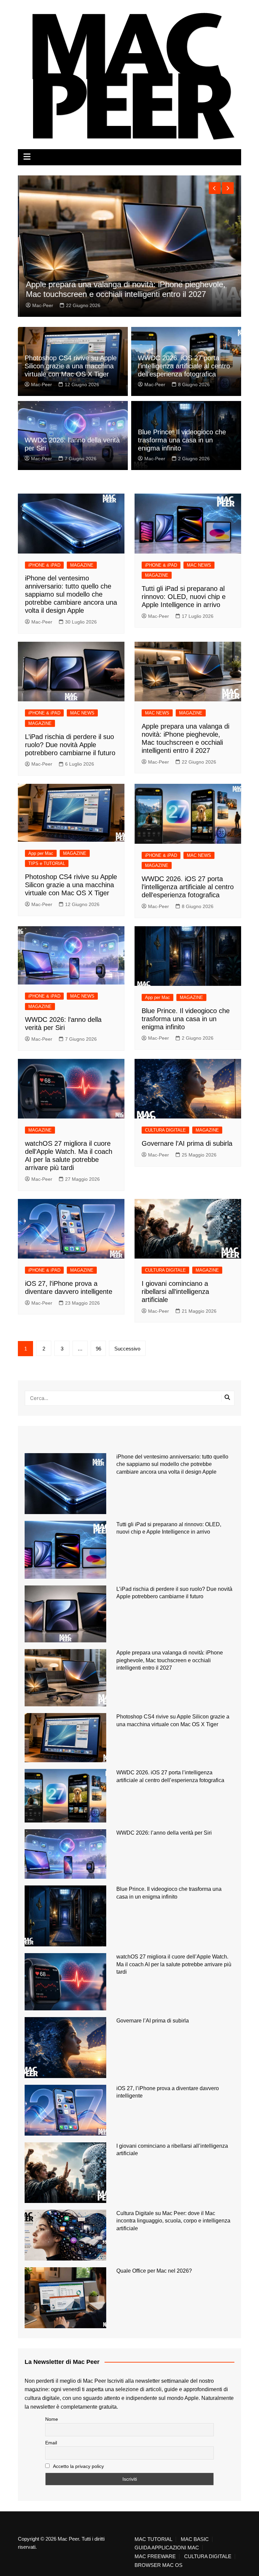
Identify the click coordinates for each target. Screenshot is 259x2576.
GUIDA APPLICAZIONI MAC (167, 2548)
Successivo (127, 1349)
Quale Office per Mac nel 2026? (154, 2271)
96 (98, 1349)
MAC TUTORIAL (153, 2539)
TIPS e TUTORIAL (47, 863)
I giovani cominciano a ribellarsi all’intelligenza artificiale (175, 1292)
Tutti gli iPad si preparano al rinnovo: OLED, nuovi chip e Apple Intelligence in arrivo (184, 597)
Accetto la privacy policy (78, 2466)
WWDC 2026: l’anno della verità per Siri (164, 1833)
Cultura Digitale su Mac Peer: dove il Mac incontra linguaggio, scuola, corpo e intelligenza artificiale (173, 2221)
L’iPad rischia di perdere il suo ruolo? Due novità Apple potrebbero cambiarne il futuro (70, 745)
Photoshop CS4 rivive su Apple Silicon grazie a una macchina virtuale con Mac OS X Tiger (71, 366)
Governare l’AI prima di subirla (187, 1143)
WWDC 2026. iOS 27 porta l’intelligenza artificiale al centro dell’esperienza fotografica (184, 366)
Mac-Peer (42, 305)
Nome (52, 2419)
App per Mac (41, 853)
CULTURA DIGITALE (165, 1130)
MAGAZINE (82, 565)
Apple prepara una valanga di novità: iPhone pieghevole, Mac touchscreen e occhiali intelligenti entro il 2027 (125, 289)
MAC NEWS (199, 565)
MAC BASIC (195, 2539)
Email (51, 2443)
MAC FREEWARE (155, 2556)
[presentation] (215, 188)
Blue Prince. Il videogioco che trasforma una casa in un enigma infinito (182, 440)
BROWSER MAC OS (159, 2565)
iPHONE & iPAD (44, 565)
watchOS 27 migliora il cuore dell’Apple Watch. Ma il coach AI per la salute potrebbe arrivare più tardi (174, 1964)
